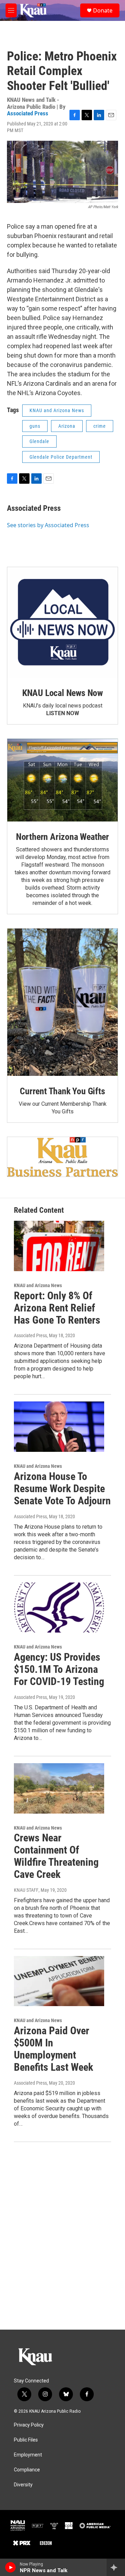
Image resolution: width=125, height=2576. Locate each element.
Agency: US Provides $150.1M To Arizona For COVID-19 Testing (59, 1669)
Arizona (67, 426)
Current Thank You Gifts (62, 1091)
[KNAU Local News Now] (62, 622)
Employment (28, 2455)
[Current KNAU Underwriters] (62, 1157)
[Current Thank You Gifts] (62, 1002)
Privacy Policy (29, 2425)
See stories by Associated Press (48, 525)
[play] (11, 2567)
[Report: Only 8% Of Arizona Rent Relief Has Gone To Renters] (59, 1246)
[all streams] (116, 2567)
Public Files (26, 2440)
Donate (103, 10)
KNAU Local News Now (62, 693)
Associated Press (28, 113)
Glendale (39, 441)
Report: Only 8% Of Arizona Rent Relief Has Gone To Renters (57, 1308)
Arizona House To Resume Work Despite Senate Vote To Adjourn (62, 1489)
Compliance (27, 2470)
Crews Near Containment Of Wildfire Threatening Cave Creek (56, 1856)
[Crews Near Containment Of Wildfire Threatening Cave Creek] (59, 1788)
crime (100, 426)
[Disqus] (62, 2236)
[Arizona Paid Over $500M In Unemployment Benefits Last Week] (59, 1981)
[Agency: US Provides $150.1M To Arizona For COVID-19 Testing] (59, 1608)
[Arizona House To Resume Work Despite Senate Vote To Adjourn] (59, 1427)
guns (35, 426)
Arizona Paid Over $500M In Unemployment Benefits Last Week (53, 2049)
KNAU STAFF (26, 1890)
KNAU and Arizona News (57, 410)
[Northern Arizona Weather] (62, 780)
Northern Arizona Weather (62, 837)
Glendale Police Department (61, 457)
